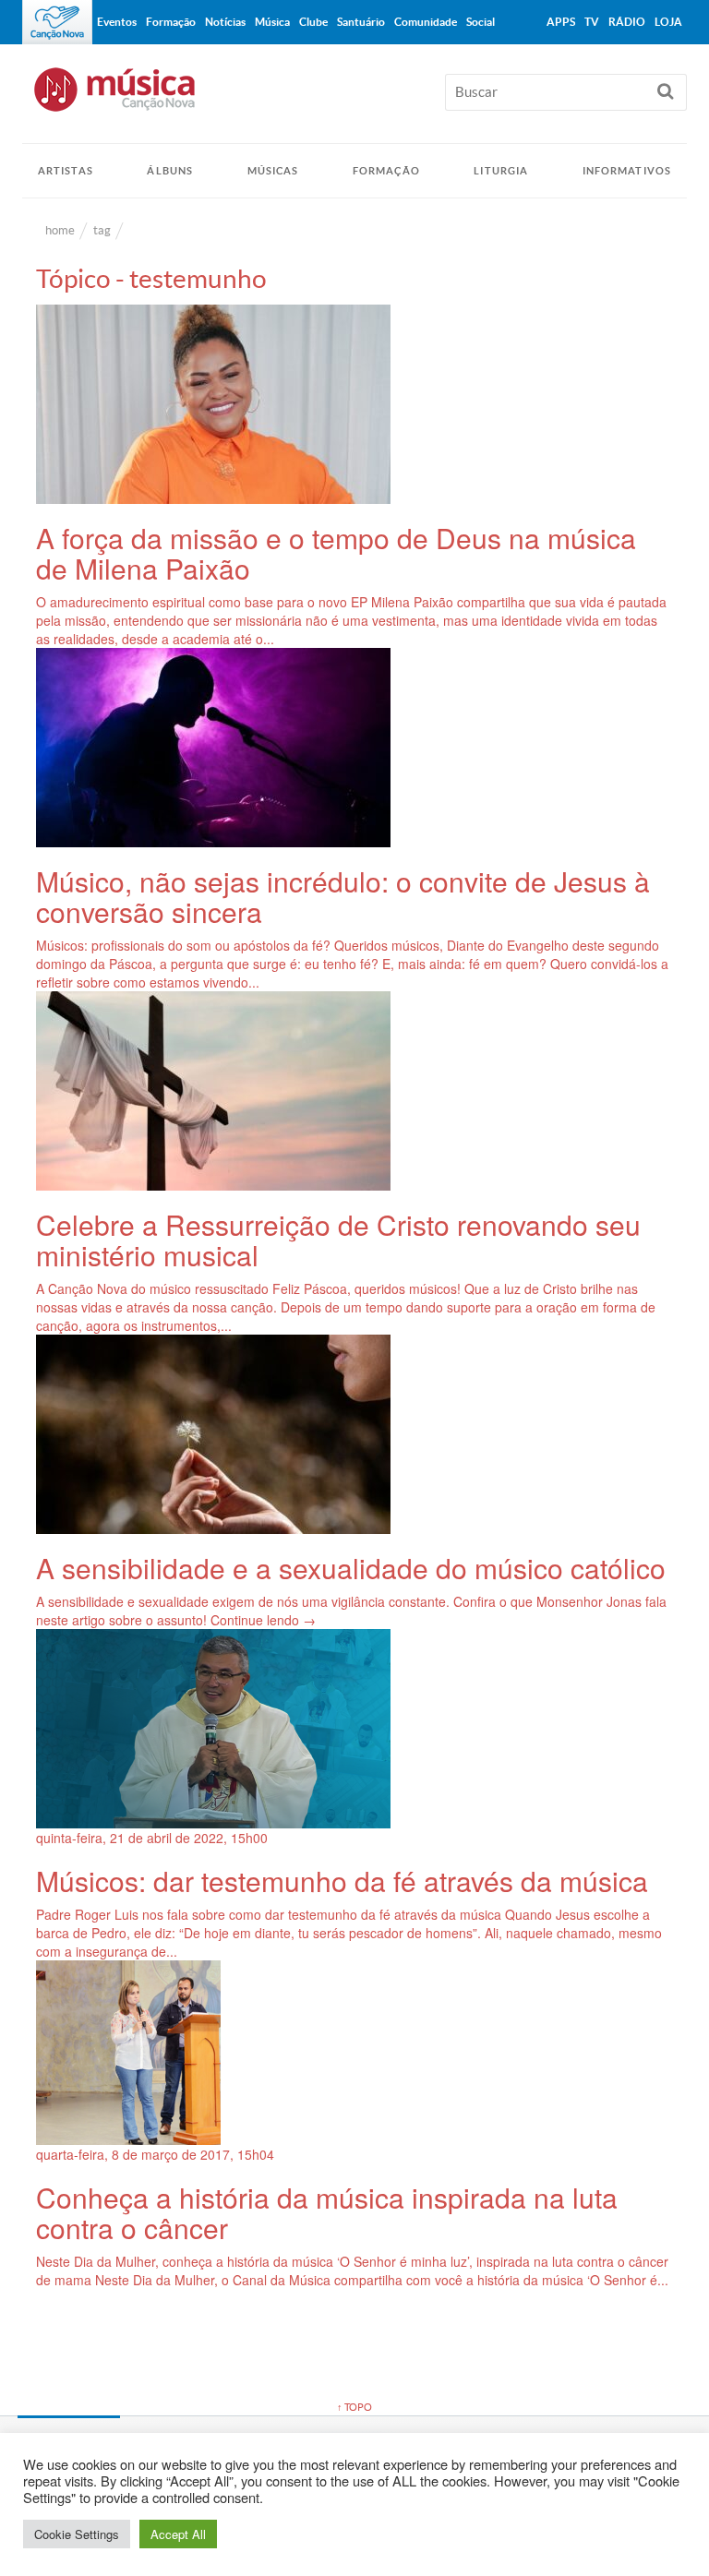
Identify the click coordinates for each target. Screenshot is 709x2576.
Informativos (627, 171)
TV (592, 22)
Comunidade (426, 22)
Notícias (225, 22)
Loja (668, 22)
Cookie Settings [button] (77, 2534)
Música (272, 22)
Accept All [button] (178, 2534)
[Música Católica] (354, 98)
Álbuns (170, 171)
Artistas (66, 171)
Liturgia (501, 171)
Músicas (273, 171)
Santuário (361, 22)
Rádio (627, 22)
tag (102, 230)
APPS (561, 22)
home (60, 230)
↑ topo (354, 2407)
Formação (386, 171)
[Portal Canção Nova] (57, 22)
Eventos (117, 22)
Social (481, 22)
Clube (313, 22)
